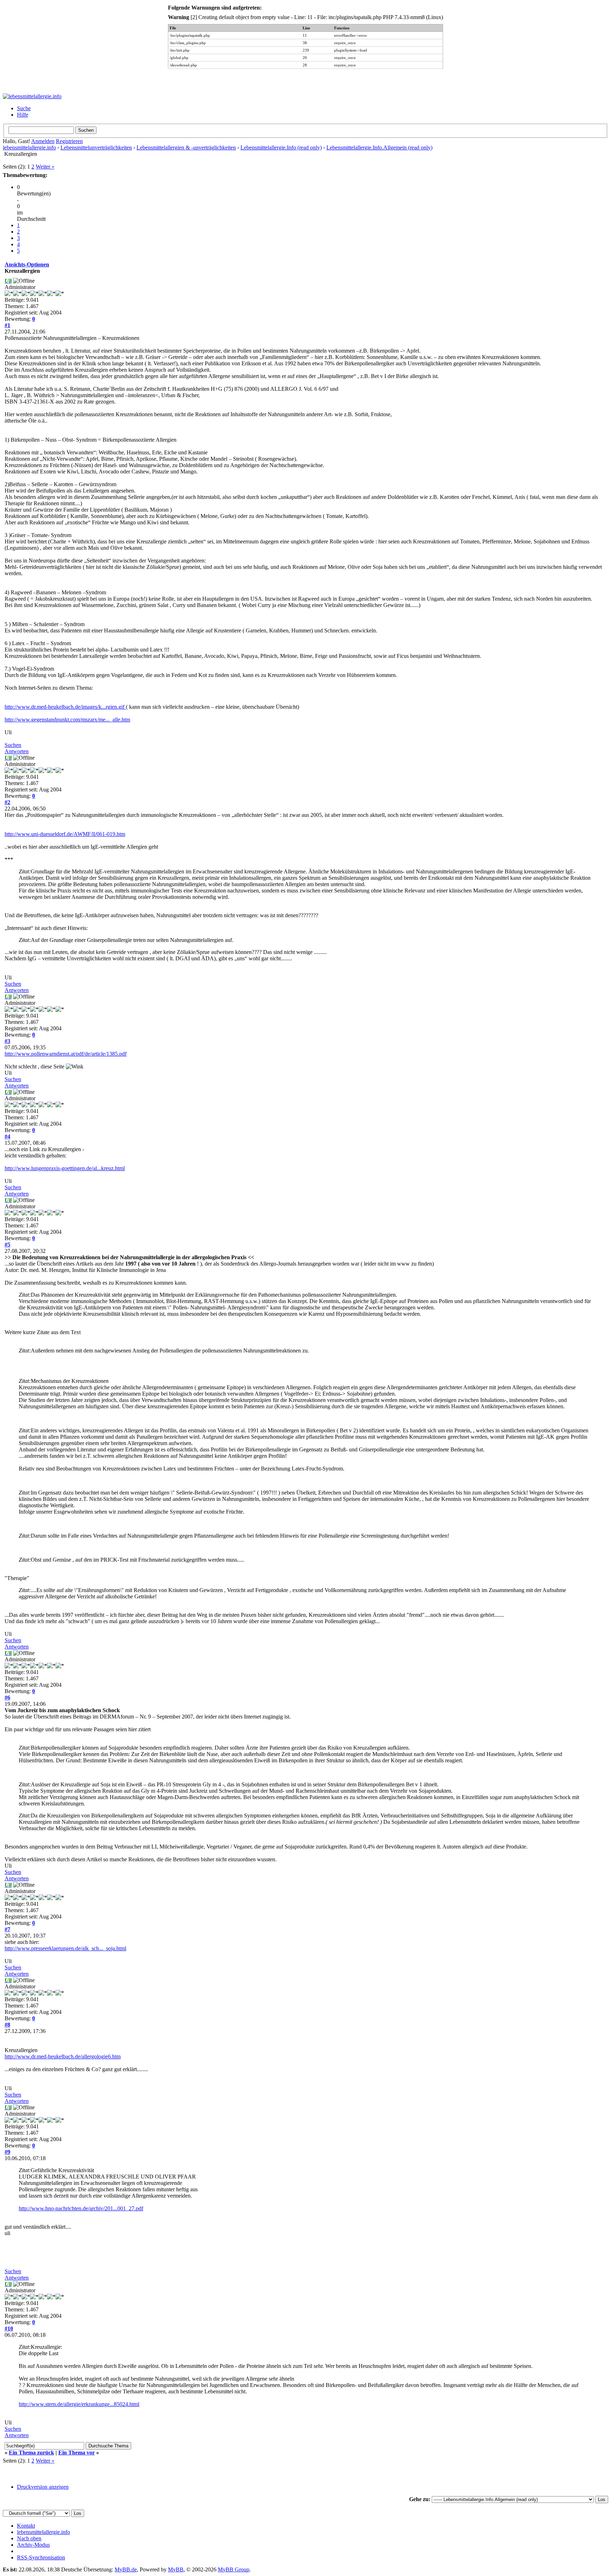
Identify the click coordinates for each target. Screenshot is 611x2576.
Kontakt (26, 2526)
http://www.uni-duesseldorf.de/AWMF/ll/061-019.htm (65, 834)
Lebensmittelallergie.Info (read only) (281, 148)
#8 (7, 2025)
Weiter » (45, 167)
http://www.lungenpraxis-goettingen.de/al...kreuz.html (65, 1168)
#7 (7, 1929)
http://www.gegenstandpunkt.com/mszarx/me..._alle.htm (67, 720)
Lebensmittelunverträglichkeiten (96, 148)
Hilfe (23, 115)
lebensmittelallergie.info (29, 148)
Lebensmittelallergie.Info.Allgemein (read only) (379, 148)
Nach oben (29, 2538)
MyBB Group (234, 2569)
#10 (9, 2329)
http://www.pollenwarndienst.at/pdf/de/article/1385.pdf (66, 1054)
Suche (24, 108)
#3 (7, 1041)
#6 (7, 1697)
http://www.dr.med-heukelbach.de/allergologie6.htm (63, 2056)
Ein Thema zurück (31, 2453)
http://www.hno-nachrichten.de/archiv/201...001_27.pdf (81, 2208)
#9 (7, 2152)
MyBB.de (126, 2569)
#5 (7, 1245)
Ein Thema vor (77, 2453)
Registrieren (69, 141)
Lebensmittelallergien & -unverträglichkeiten (186, 148)
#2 (7, 802)
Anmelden (43, 141)
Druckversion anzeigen (43, 2487)
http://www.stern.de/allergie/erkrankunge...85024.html (79, 2404)
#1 (7, 325)
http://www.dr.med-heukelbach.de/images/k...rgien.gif (65, 707)
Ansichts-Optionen (27, 264)
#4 (7, 1136)
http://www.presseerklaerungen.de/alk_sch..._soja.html (65, 1948)
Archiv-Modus (33, 2545)
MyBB (176, 2569)
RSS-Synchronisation (41, 2557)
